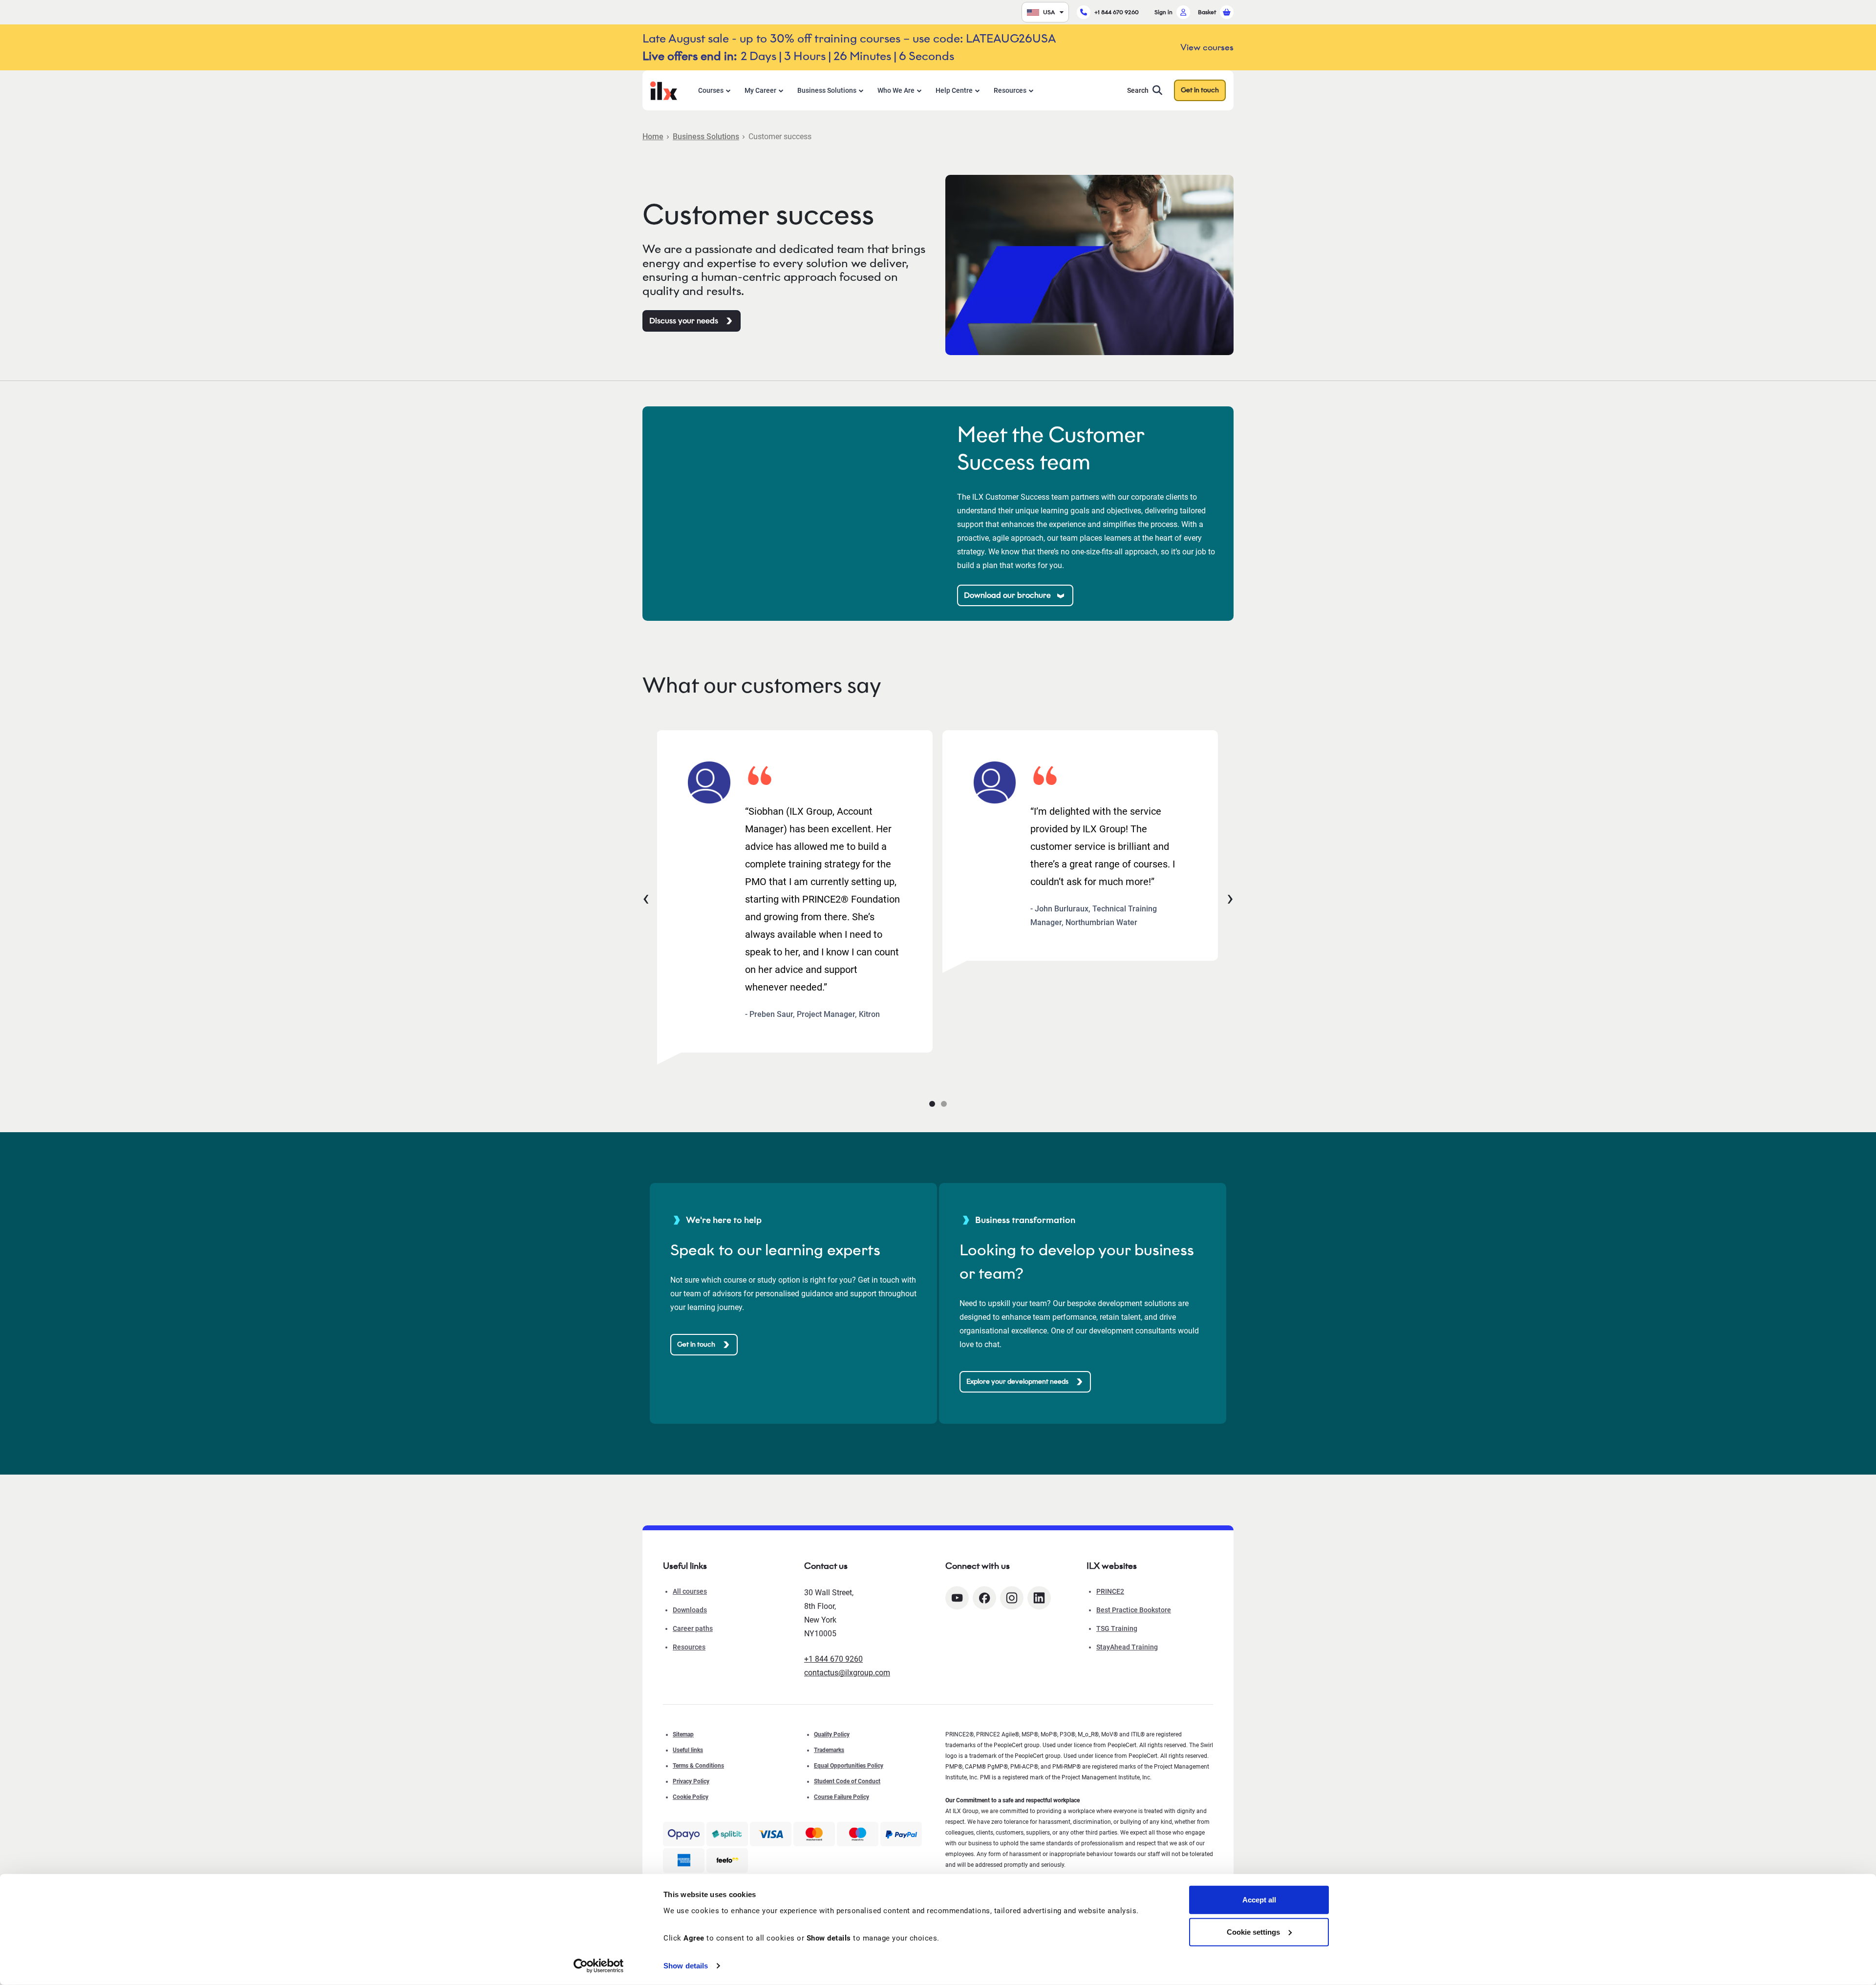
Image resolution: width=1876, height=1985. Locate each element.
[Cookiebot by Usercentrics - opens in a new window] (599, 1966)
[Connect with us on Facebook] (984, 1598)
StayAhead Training (1127, 1647)
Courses (711, 90)
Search (1138, 90)
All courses (690, 1591)
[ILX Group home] (664, 90)
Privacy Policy (691, 1781)
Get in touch (1200, 90)
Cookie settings (1253, 1932)
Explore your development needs (1017, 1382)
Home (653, 137)
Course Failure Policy (842, 1797)
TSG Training (1117, 1628)
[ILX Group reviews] (727, 1860)
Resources (1010, 90)
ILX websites (1112, 1566)
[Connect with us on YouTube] (957, 1598)
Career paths (693, 1628)
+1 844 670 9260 (1117, 12)
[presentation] (646, 897)
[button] (932, 1104)
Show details (686, 1966)
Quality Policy (832, 1734)
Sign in (1163, 12)
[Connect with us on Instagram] (1012, 1598)
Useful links (688, 1750)
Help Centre (954, 90)
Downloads (690, 1610)
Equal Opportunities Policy (849, 1766)
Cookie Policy (691, 1797)
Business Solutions (827, 90)
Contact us (826, 1566)
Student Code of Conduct (847, 1781)
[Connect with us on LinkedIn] (1039, 1598)
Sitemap (683, 1734)
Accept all (1259, 1900)
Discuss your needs (684, 321)
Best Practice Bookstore (1134, 1610)
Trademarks (829, 1750)
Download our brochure (1007, 595)
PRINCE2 (1110, 1591)
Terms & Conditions (698, 1766)
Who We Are (896, 90)
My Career (760, 90)
